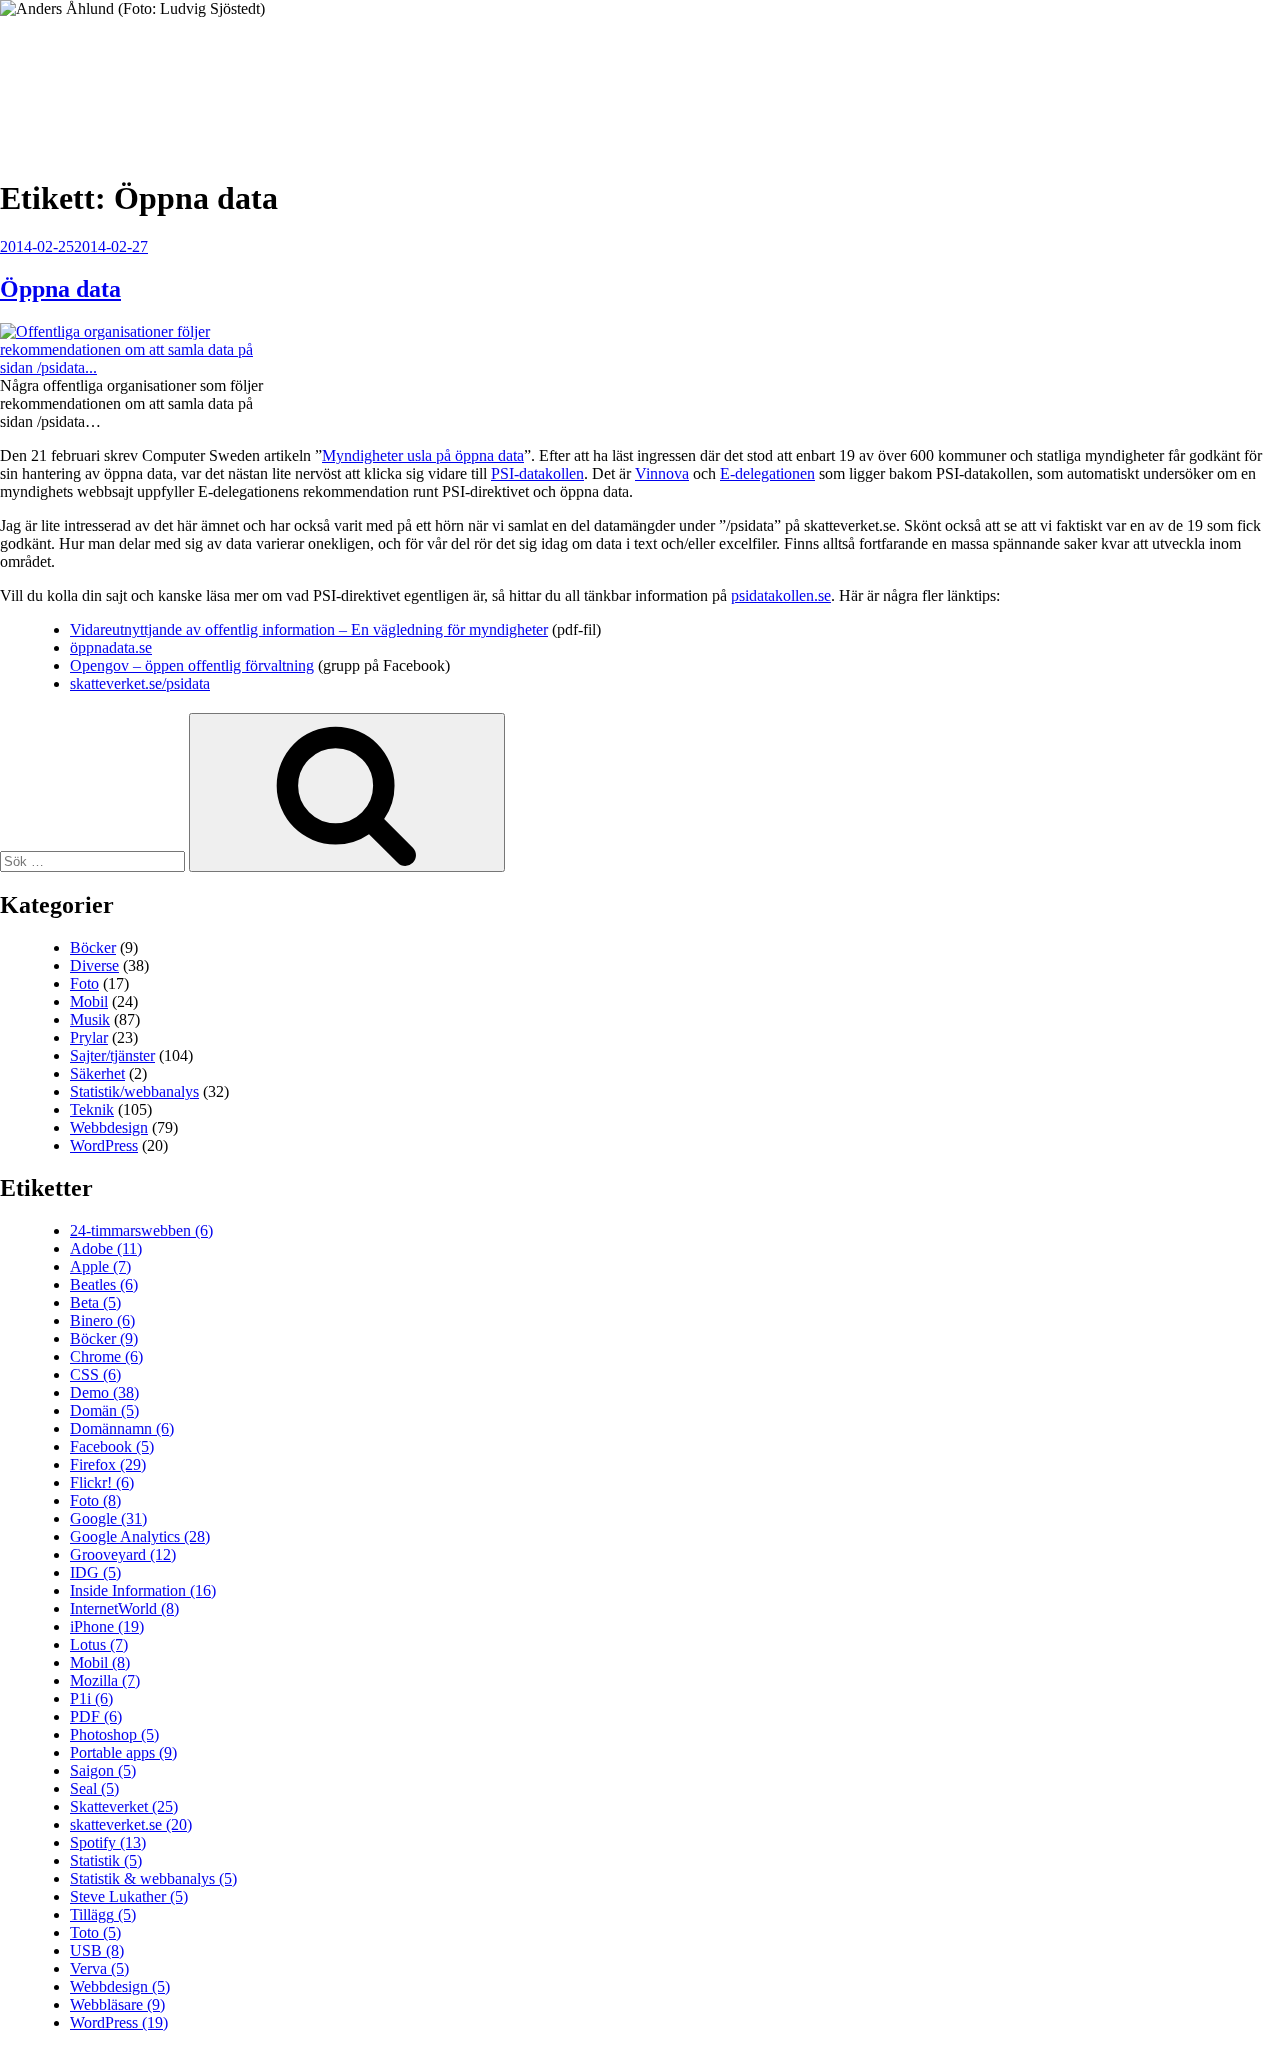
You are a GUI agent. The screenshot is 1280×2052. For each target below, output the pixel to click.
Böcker (93, 947)
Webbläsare (117, 2004)
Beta (95, 1302)
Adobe (106, 1248)
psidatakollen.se (781, 595)
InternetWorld (124, 1608)
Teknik (92, 1109)
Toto (95, 1932)
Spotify (108, 1842)
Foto (84, 983)
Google (108, 1518)
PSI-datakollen (537, 473)
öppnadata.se (111, 647)
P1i (91, 1698)
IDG (95, 1572)
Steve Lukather (129, 1896)
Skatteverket (124, 1806)
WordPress (104, 1145)
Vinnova (662, 473)
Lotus (99, 1644)
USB (97, 1950)
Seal (94, 1788)
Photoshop (114, 1734)
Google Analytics (140, 1536)
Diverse (94, 965)
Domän (104, 1410)
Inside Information (143, 1590)
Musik (90, 1019)
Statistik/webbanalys (134, 1091)
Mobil (89, 1001)
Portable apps (123, 1752)
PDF (96, 1716)
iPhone (107, 1626)
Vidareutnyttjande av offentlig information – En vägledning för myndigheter (309, 629)
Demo (104, 1392)
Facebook (112, 1446)
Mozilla (105, 1680)
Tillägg (103, 1914)
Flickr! (102, 1482)
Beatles (104, 1284)
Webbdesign (109, 1127)
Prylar (89, 1037)
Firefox (108, 1464)
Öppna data (60, 289)
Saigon (103, 1770)
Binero (102, 1320)
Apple (100, 1266)
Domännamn (122, 1428)
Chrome (106, 1356)
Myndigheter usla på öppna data (423, 455)
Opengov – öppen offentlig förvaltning (192, 665)
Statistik (106, 1860)
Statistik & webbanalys (153, 1878)
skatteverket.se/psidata (140, 683)
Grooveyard (123, 1554)
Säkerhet (97, 1073)
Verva (99, 1968)
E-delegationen (767, 473)
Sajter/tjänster (112, 1055)
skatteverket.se (131, 1824)
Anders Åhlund (114, 76)
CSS (95, 1374)
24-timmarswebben (141, 1230)
